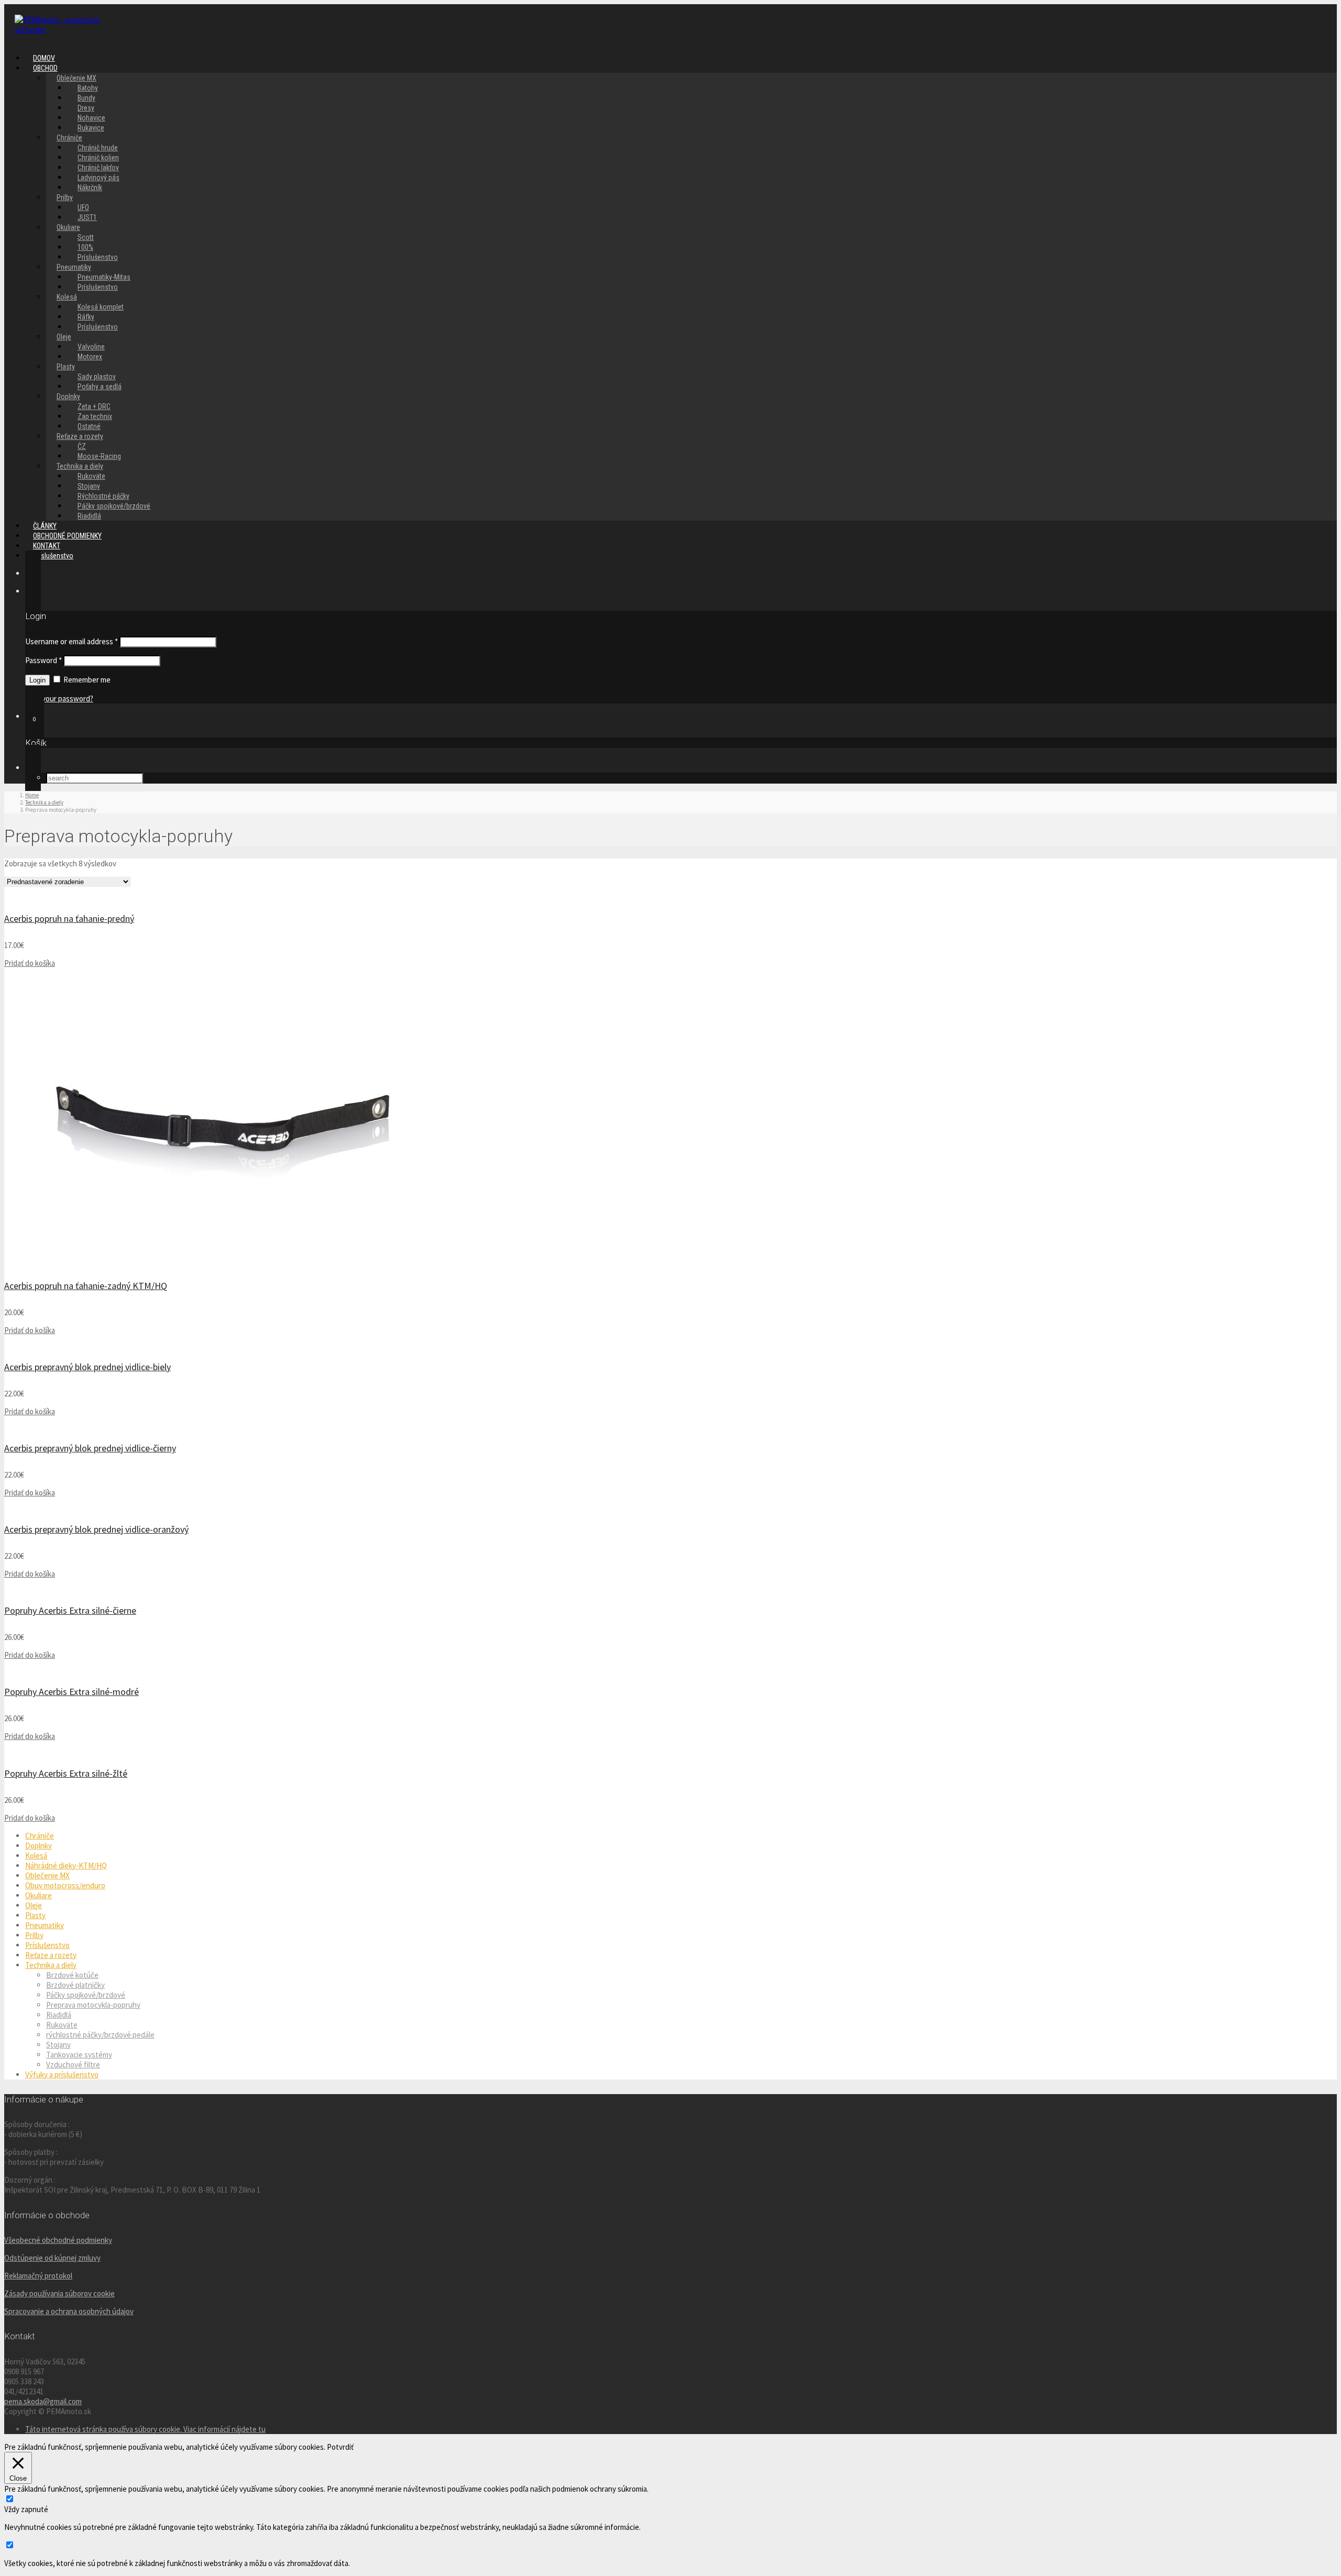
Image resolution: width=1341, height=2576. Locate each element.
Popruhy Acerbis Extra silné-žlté (66, 1773)
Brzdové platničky (75, 1985)
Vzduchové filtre (73, 2065)
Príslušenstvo (98, 287)
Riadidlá (59, 2015)
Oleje (64, 337)
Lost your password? (59, 698)
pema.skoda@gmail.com (43, 2401)
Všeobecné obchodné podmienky (58, 2240)
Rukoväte (62, 2025)
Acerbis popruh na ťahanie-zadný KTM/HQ (86, 1286)
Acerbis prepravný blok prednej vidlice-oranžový (96, 1529)
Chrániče (40, 1836)
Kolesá (36, 1856)
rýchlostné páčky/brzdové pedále (100, 2035)
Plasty (66, 367)
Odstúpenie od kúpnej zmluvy (52, 2258)
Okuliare (39, 1895)
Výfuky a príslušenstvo (62, 2074)
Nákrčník (90, 188)
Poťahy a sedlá (100, 387)
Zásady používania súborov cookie (59, 2293)
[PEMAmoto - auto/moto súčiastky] (67, 30)
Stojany (58, 2045)
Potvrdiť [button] (340, 2447)
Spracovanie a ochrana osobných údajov (69, 2311)
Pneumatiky (45, 1925)
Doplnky (39, 1846)
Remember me (86, 680)
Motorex (90, 357)
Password (43, 660)
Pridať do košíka (30, 963)
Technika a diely (51, 1965)
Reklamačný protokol (38, 2276)
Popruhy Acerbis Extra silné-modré (72, 1692)
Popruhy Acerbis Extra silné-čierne (70, 1610)
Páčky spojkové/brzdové (114, 506)
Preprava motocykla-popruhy (93, 2005)
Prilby (65, 197)
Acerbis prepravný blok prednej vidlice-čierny (90, 1448)
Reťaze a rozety (51, 1955)
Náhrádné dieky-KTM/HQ (66, 1865)
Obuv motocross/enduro (65, 1885)
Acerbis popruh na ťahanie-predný (69, 918)
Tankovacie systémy (79, 2055)
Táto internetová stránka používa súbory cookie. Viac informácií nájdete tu (145, 2429)
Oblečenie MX (47, 1875)
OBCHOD (45, 68)
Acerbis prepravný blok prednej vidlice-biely (87, 1367)
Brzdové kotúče (72, 1975)
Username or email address (72, 641)
